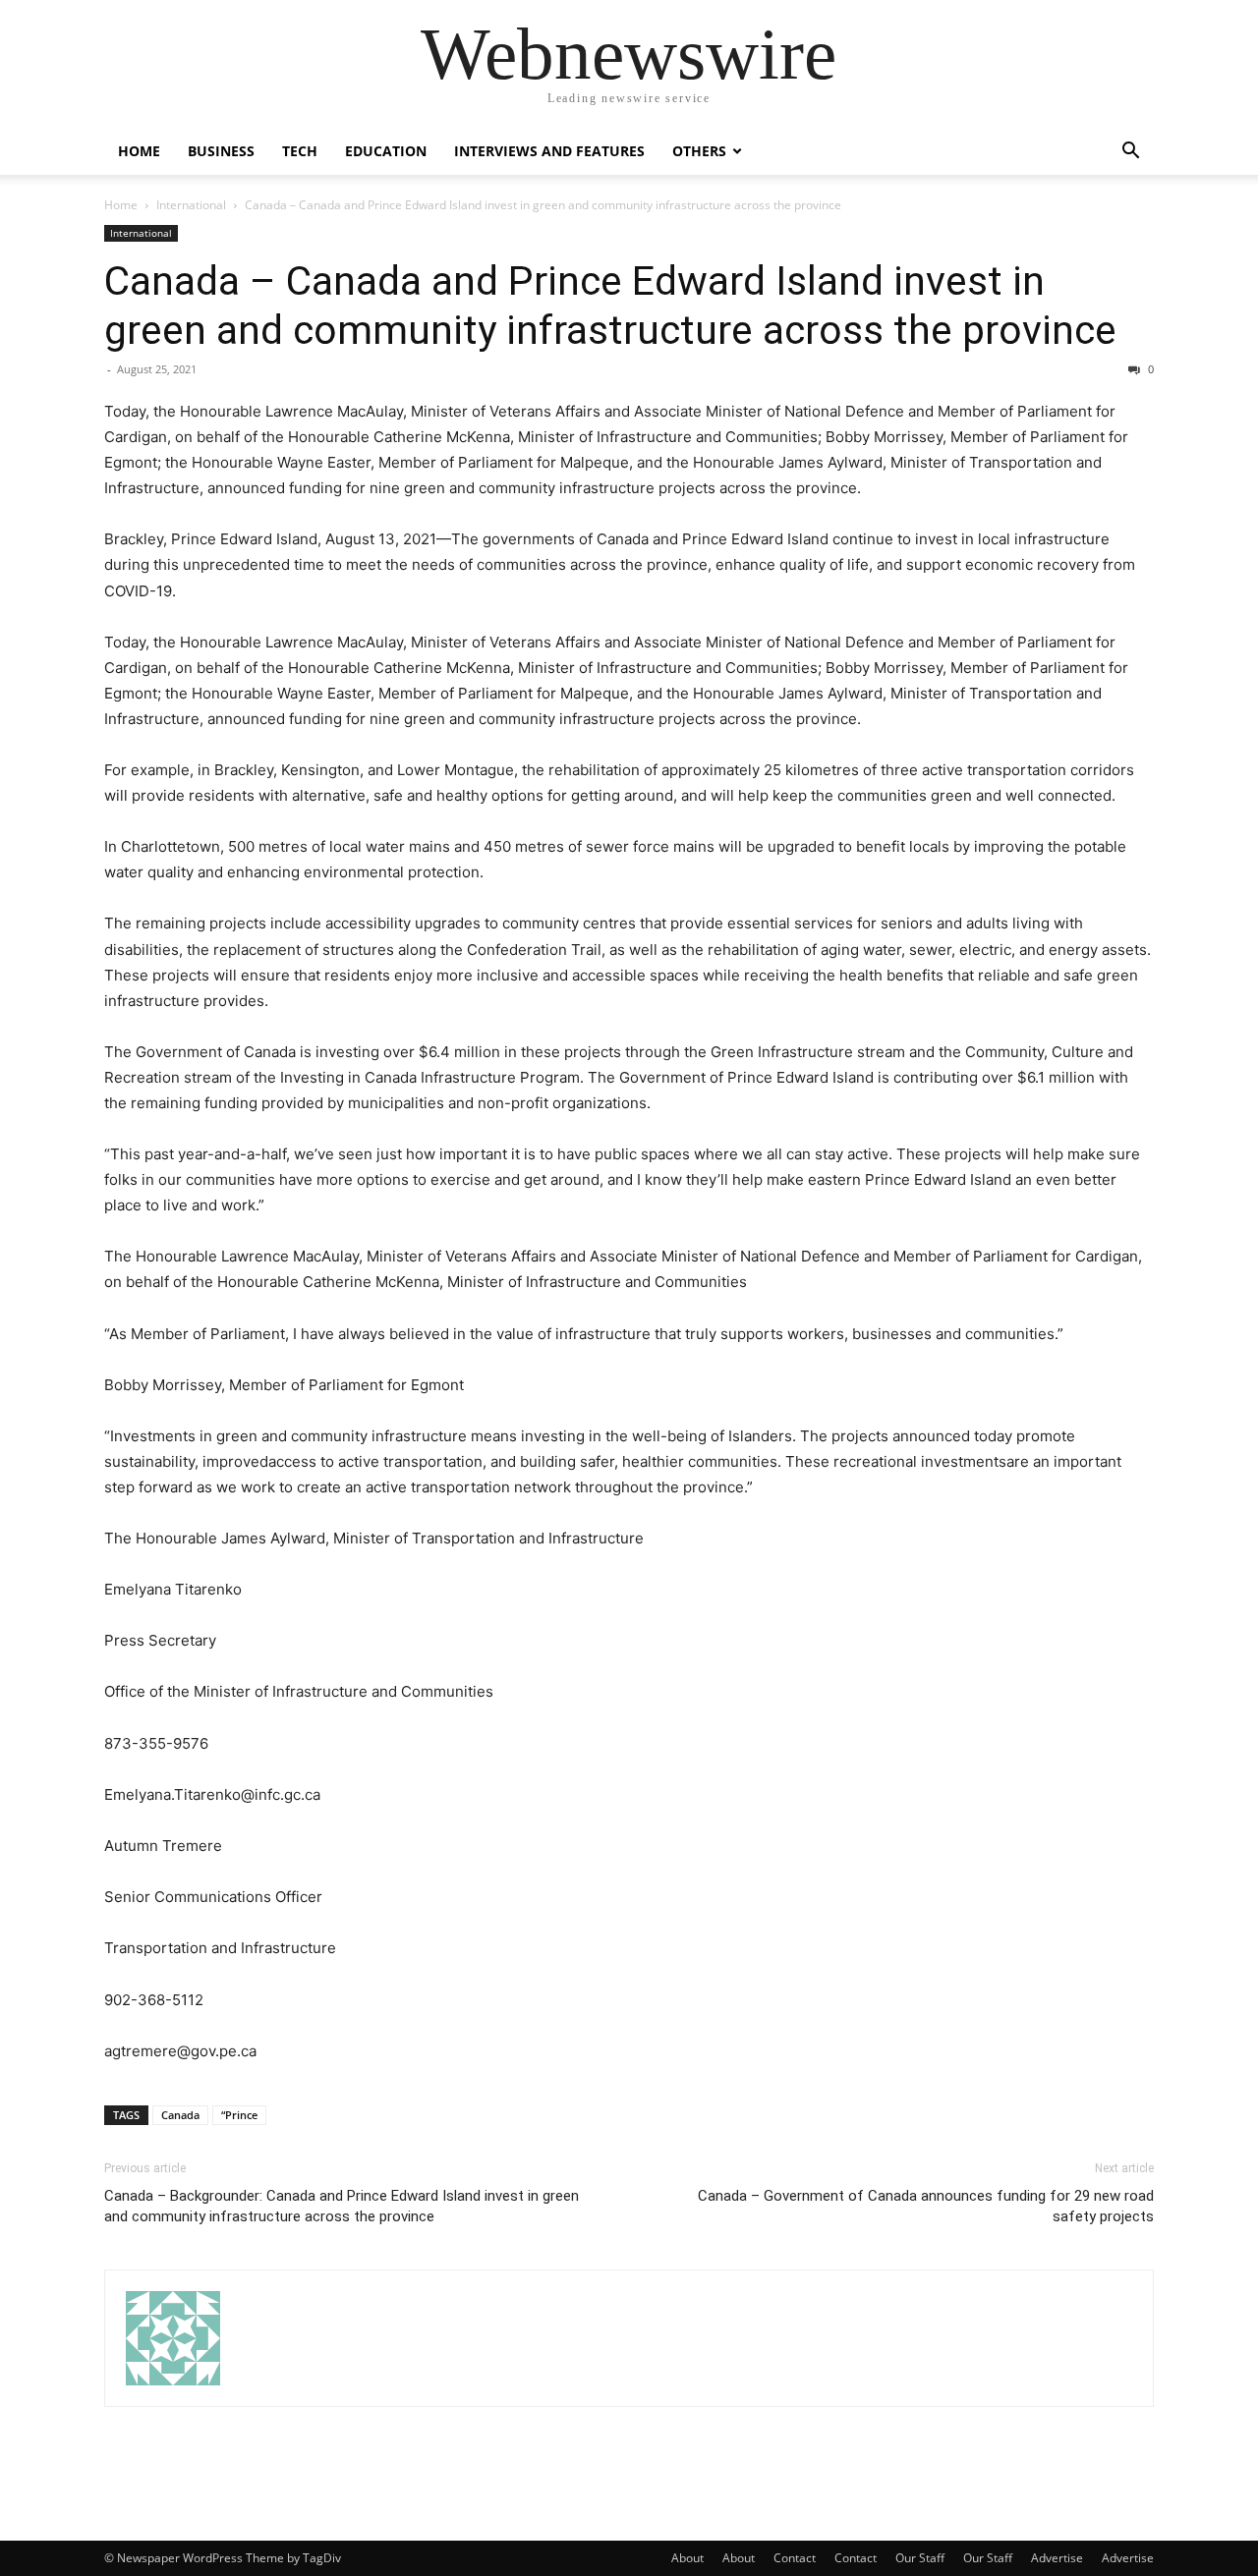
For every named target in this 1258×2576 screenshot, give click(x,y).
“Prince (239, 2115)
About (687, 2558)
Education (386, 151)
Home (139, 151)
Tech (300, 151)
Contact (795, 2558)
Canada (180, 2115)
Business (221, 151)
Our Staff (920, 2558)
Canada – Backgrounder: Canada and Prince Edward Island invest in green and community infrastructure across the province (342, 2206)
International (191, 205)
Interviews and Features (549, 151)
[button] (1130, 153)
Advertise (1057, 2558)
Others (699, 151)
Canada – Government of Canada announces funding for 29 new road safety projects (926, 2206)
